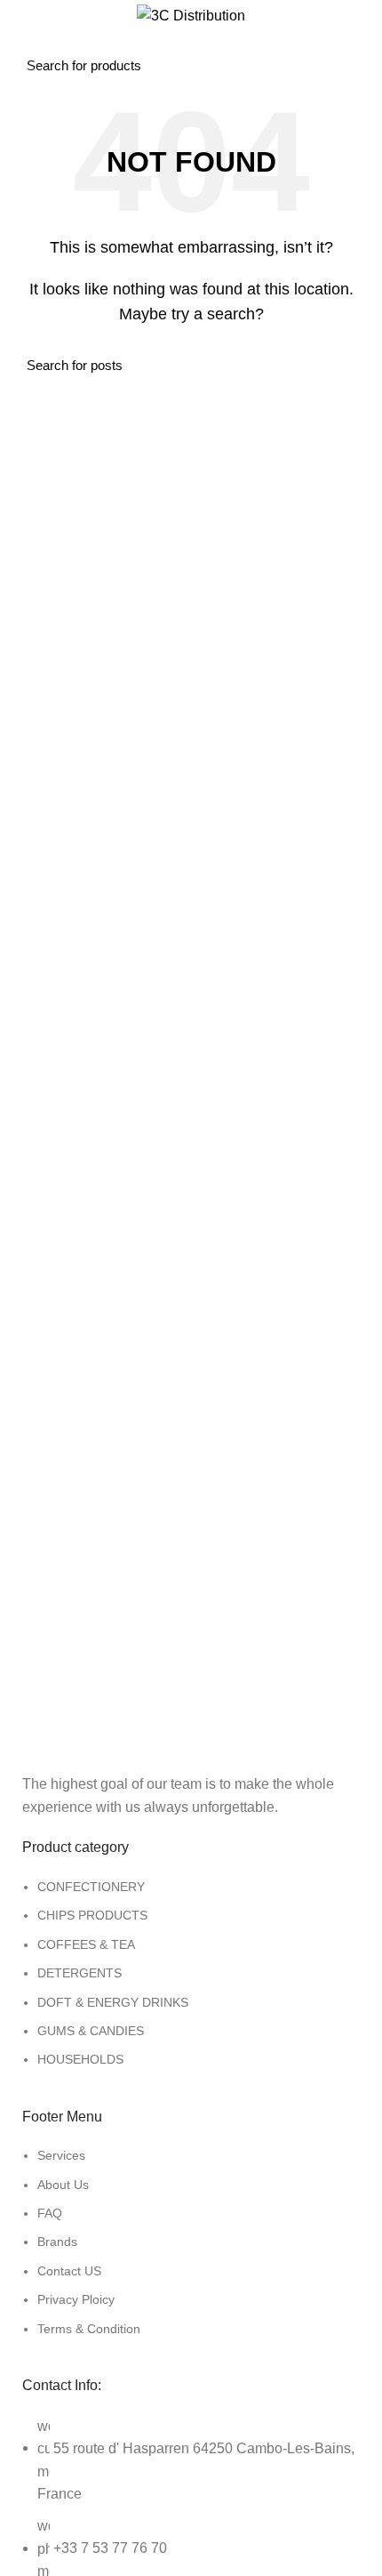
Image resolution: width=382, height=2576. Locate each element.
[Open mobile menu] (32, 51)
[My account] (362, 51)
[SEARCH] (314, 51)
